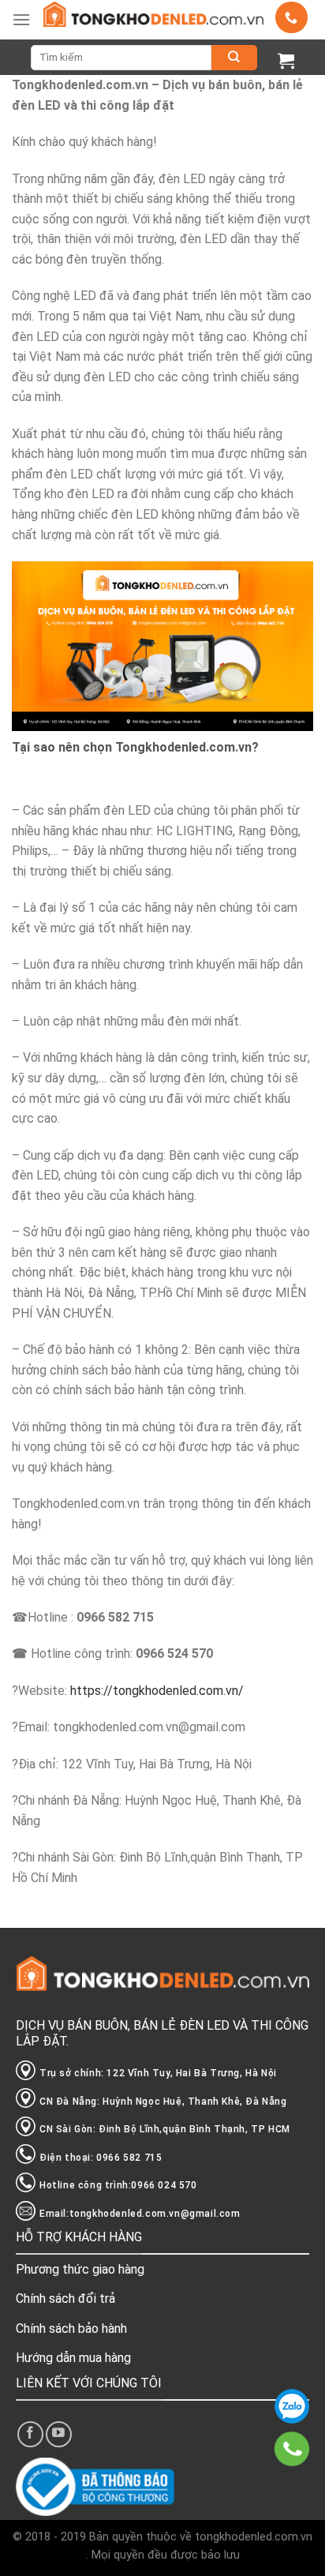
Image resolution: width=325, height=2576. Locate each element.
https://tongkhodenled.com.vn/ (157, 1691)
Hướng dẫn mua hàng (73, 2358)
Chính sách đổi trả (65, 2299)
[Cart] (286, 60)
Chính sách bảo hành (71, 2329)
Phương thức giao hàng (80, 2269)
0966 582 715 (292, 2406)
